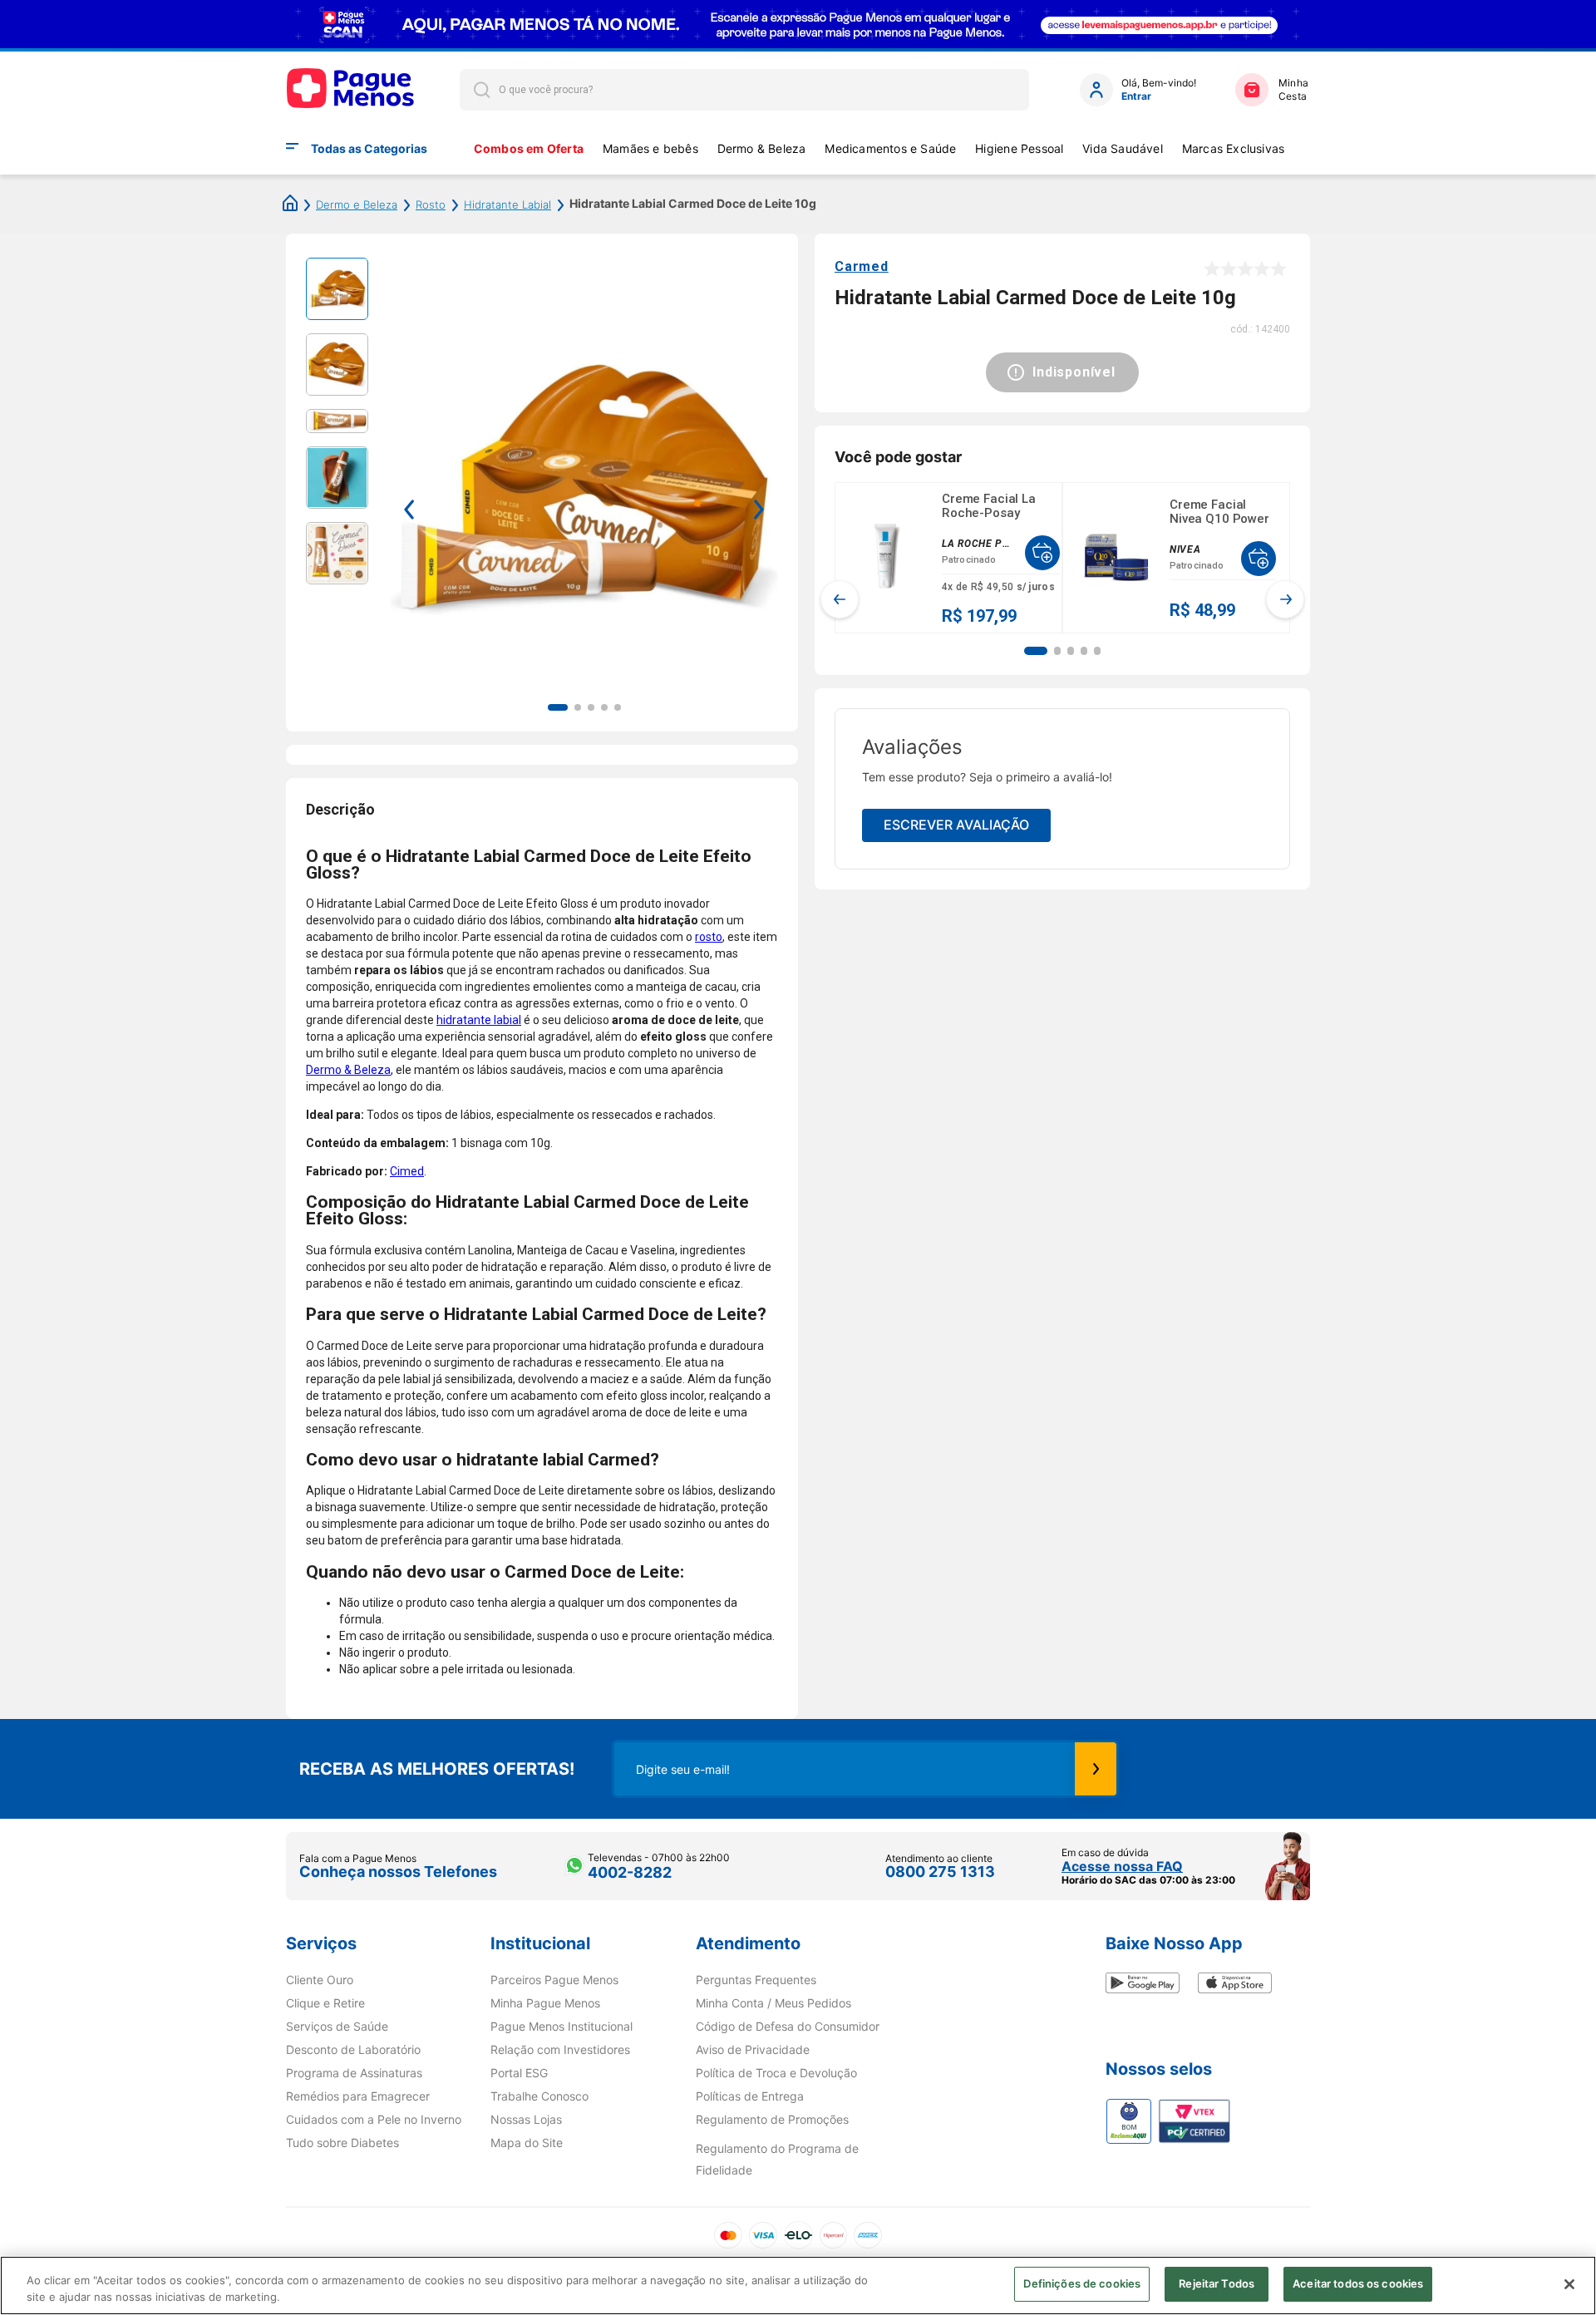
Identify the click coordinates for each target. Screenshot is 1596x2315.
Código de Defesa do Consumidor (788, 2027)
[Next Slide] (1285, 599)
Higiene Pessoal (1019, 148)
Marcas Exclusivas (1234, 148)
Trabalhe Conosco (539, 2096)
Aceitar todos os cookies (1358, 2283)
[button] (1036, 651)
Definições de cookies (1082, 2283)
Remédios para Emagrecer (358, 2096)
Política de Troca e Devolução (776, 2073)
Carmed (862, 266)
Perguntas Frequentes (756, 1980)
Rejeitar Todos (1217, 2283)
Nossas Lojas (526, 2120)
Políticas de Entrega (750, 2096)
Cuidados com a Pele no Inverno (374, 2120)
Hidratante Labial (507, 204)
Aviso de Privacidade (753, 2050)
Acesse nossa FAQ (1122, 1866)
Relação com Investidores (560, 2050)
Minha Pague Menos (545, 2003)
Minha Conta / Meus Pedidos (773, 2003)
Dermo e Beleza (357, 204)
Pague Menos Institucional (562, 2027)
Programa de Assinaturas (354, 2073)
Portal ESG (519, 2073)
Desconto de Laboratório (353, 2050)
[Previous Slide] (840, 599)
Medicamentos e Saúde (890, 148)
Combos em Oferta (529, 148)
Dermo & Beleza (762, 148)
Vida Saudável (1123, 148)
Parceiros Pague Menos (554, 1980)
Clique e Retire (325, 2003)
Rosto (431, 204)
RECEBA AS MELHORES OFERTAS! (437, 1769)
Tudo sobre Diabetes (342, 2143)
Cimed (407, 1171)
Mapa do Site (527, 2143)
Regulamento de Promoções (772, 2120)
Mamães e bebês (650, 148)
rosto (709, 937)
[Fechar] (1569, 2284)
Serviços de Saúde (337, 2027)
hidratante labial (479, 1020)
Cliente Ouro (320, 1980)
